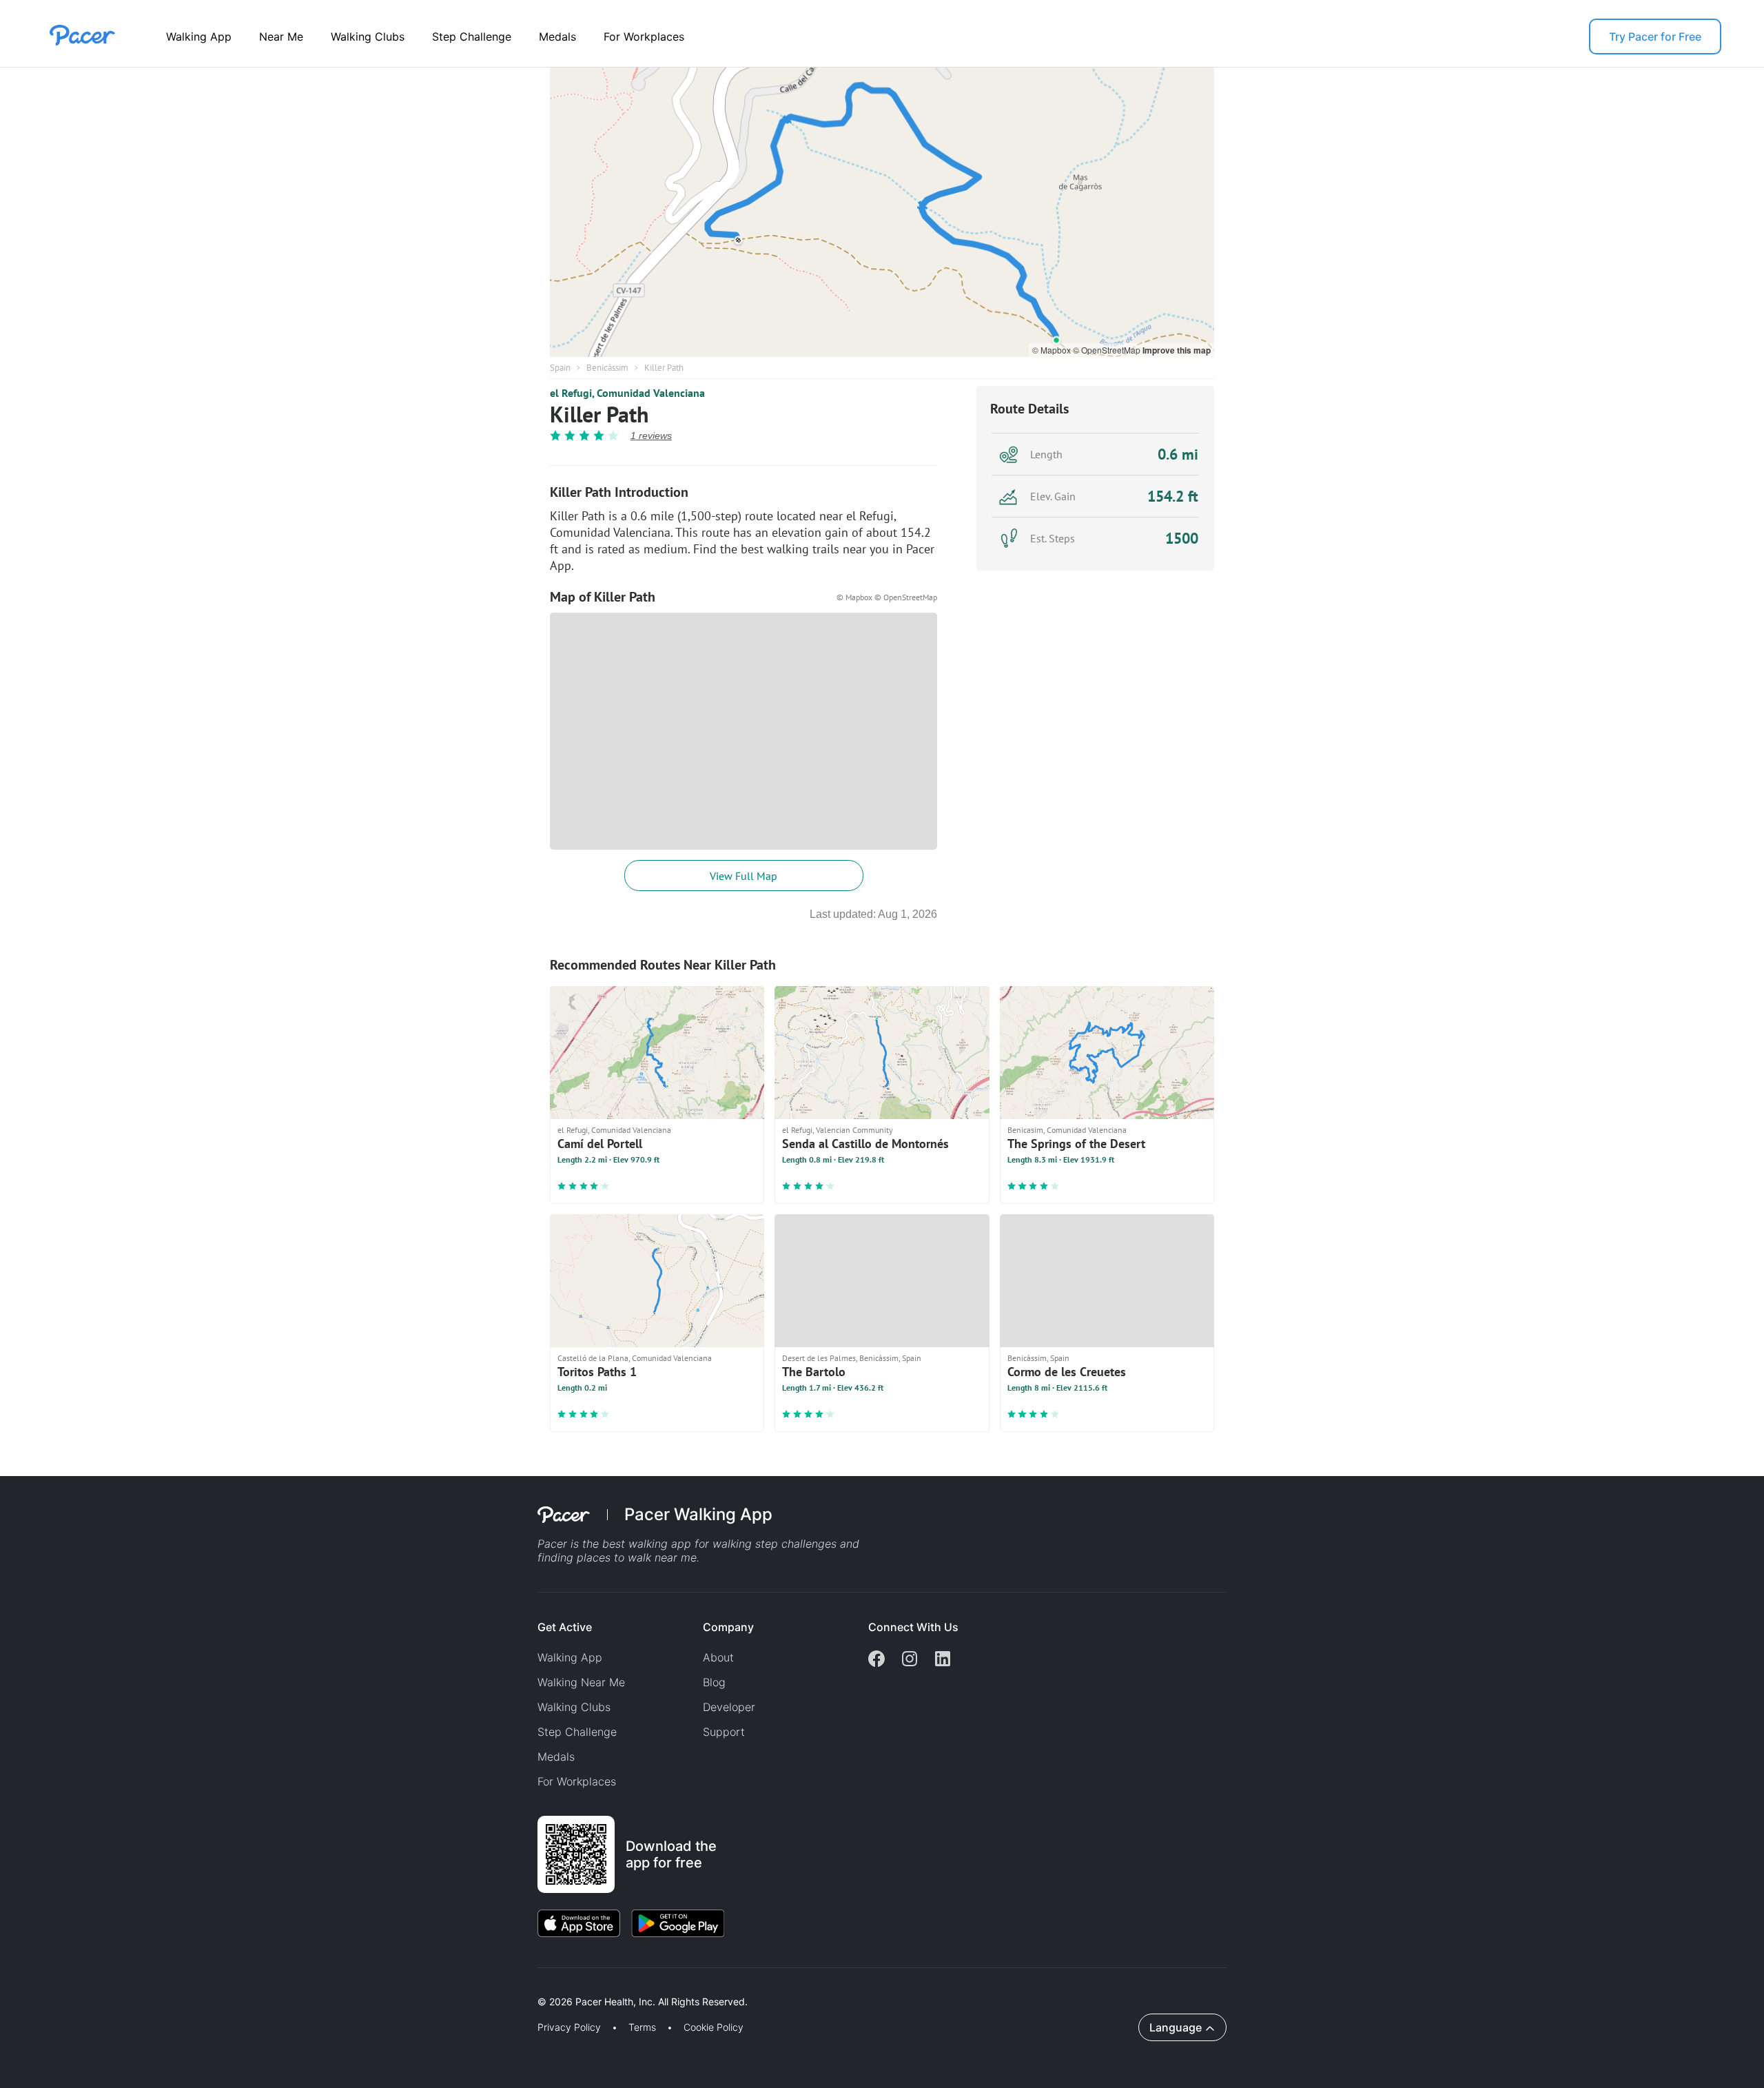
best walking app (648, 1544)
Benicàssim (607, 368)
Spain (560, 368)
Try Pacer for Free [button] (1655, 37)
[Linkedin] (943, 1660)
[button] (240, 1986)
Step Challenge (472, 37)
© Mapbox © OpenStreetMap (887, 597)
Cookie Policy (714, 2027)
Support (724, 1732)
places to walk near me (637, 1557)
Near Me (281, 37)
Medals (557, 37)
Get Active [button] (565, 1627)
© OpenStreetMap (1108, 350)
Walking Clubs (368, 37)
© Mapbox (1053, 350)
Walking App (199, 37)
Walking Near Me (581, 1682)
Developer (729, 1707)
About (718, 1657)
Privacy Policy (569, 2027)
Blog (714, 1682)
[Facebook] (876, 1660)
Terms (642, 2027)
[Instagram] (910, 1660)
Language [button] (1176, 2027)
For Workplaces (644, 37)
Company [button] (728, 1627)
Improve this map (1177, 350)
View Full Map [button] (743, 876)
